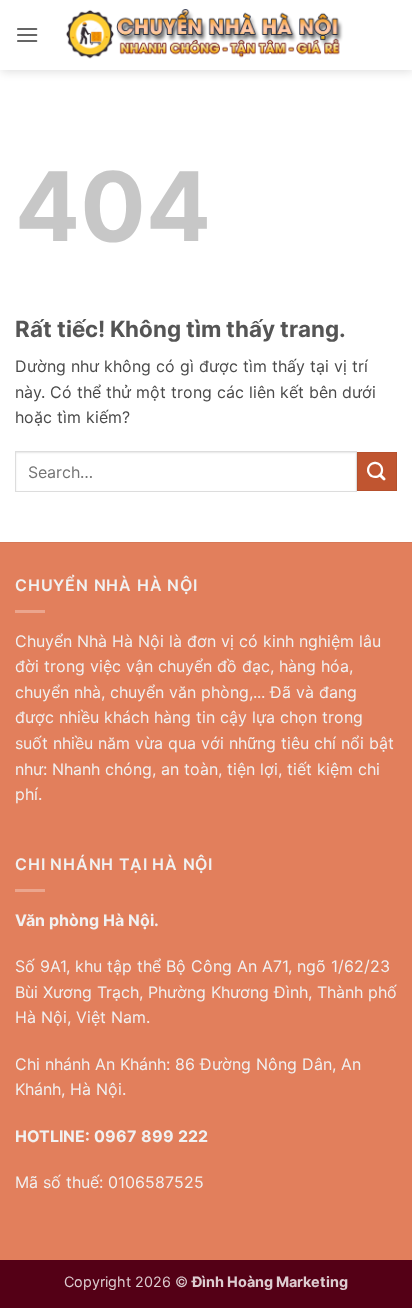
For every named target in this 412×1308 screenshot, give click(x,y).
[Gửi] (377, 471)
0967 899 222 (151, 1136)
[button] (27, 34)
